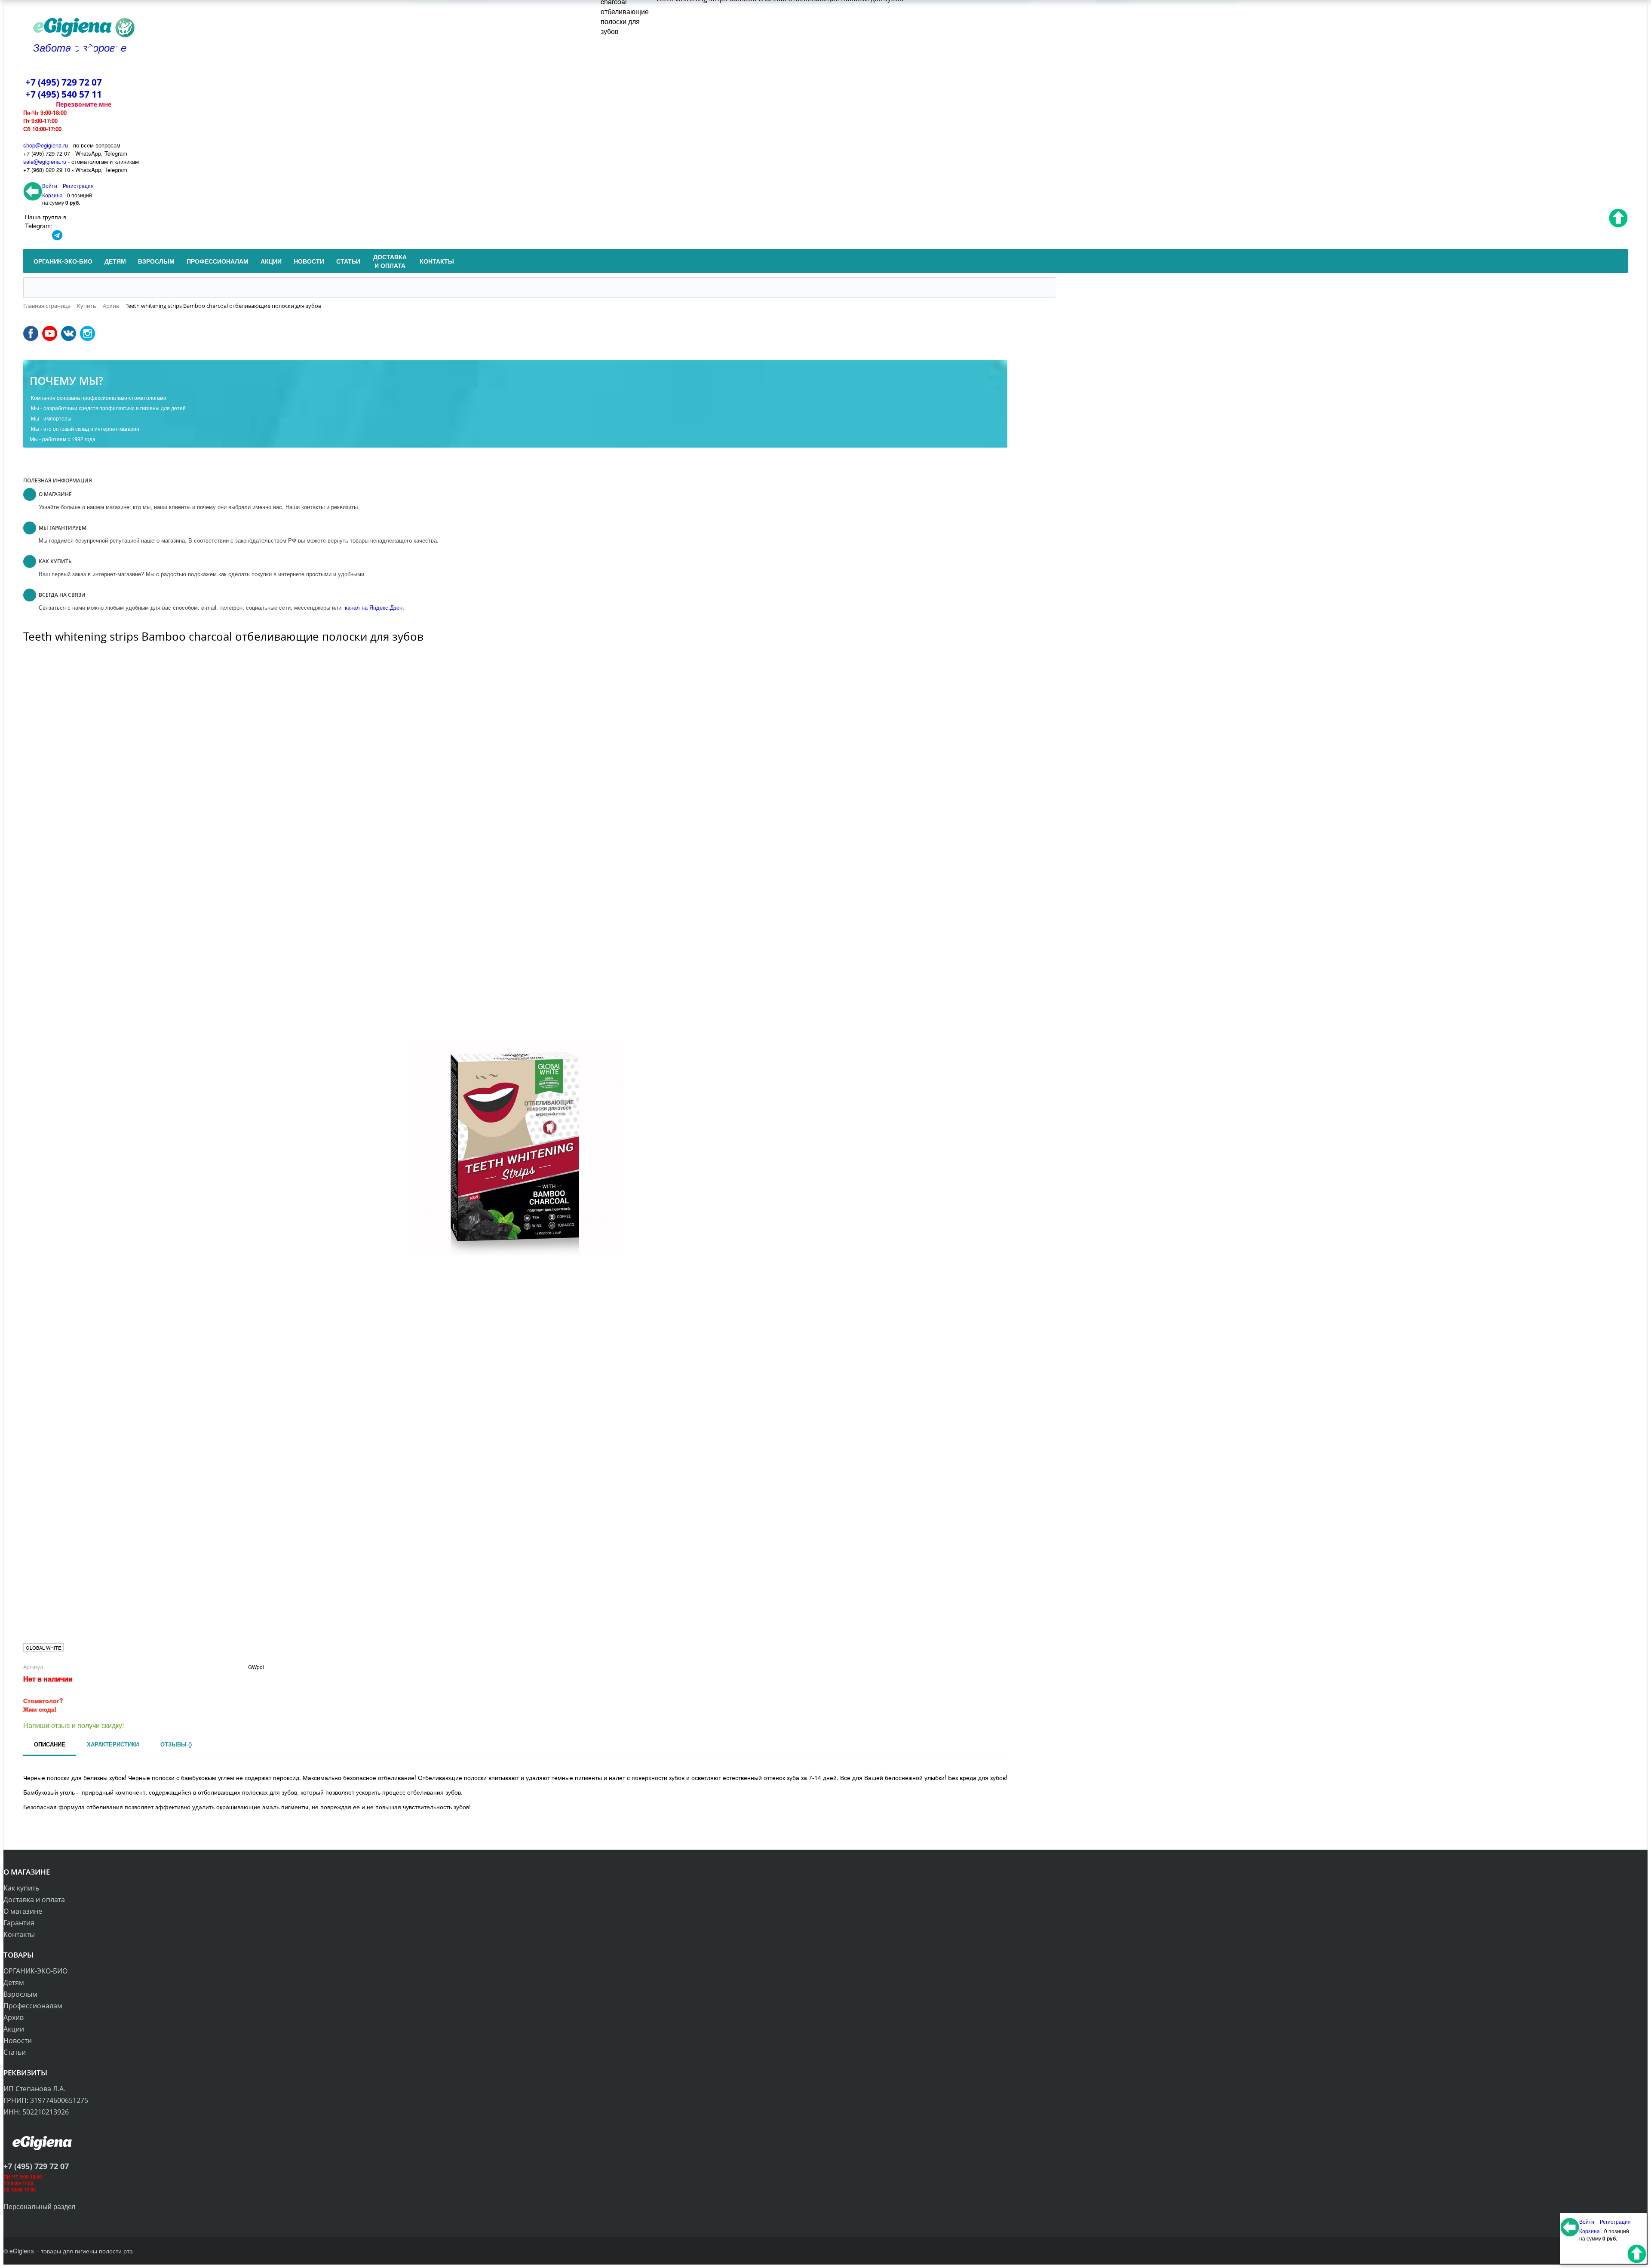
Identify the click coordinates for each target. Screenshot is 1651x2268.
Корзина (52, 195)
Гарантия (19, 1923)
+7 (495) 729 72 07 (64, 82)
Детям (14, 1983)
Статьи (15, 2052)
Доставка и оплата (34, 1900)
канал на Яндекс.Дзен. (374, 607)
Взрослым (20, 1994)
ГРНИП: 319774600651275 (46, 2100)
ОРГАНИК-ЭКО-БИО (35, 1971)
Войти (50, 186)
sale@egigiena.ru (45, 161)
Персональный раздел (39, 2206)
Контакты (19, 1934)
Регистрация (78, 186)
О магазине (23, 1911)
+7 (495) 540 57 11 (64, 94)
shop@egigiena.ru (46, 145)
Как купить (21, 1888)
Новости (18, 2041)
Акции (14, 2029)
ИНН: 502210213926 (36, 2112)
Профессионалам (33, 2006)
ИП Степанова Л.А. (34, 2089)
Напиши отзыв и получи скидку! (74, 1725)
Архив (14, 2017)
